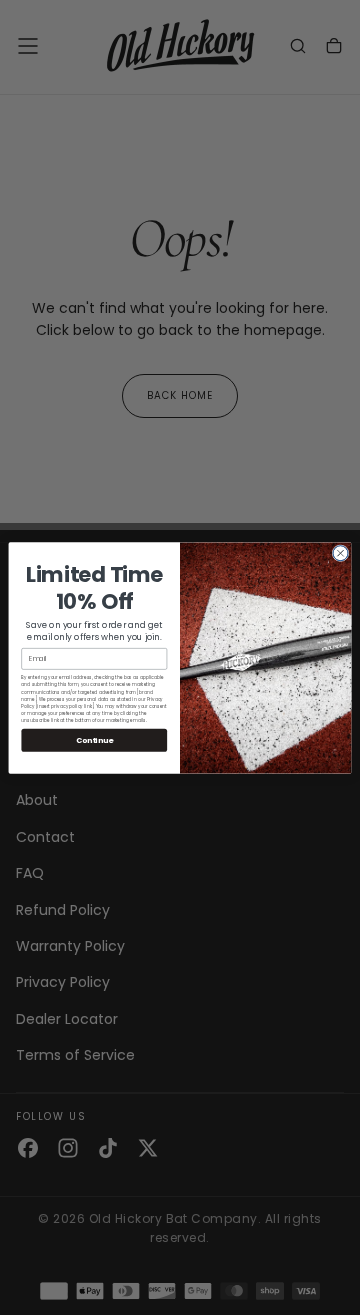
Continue (94, 739)
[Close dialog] (340, 552)
